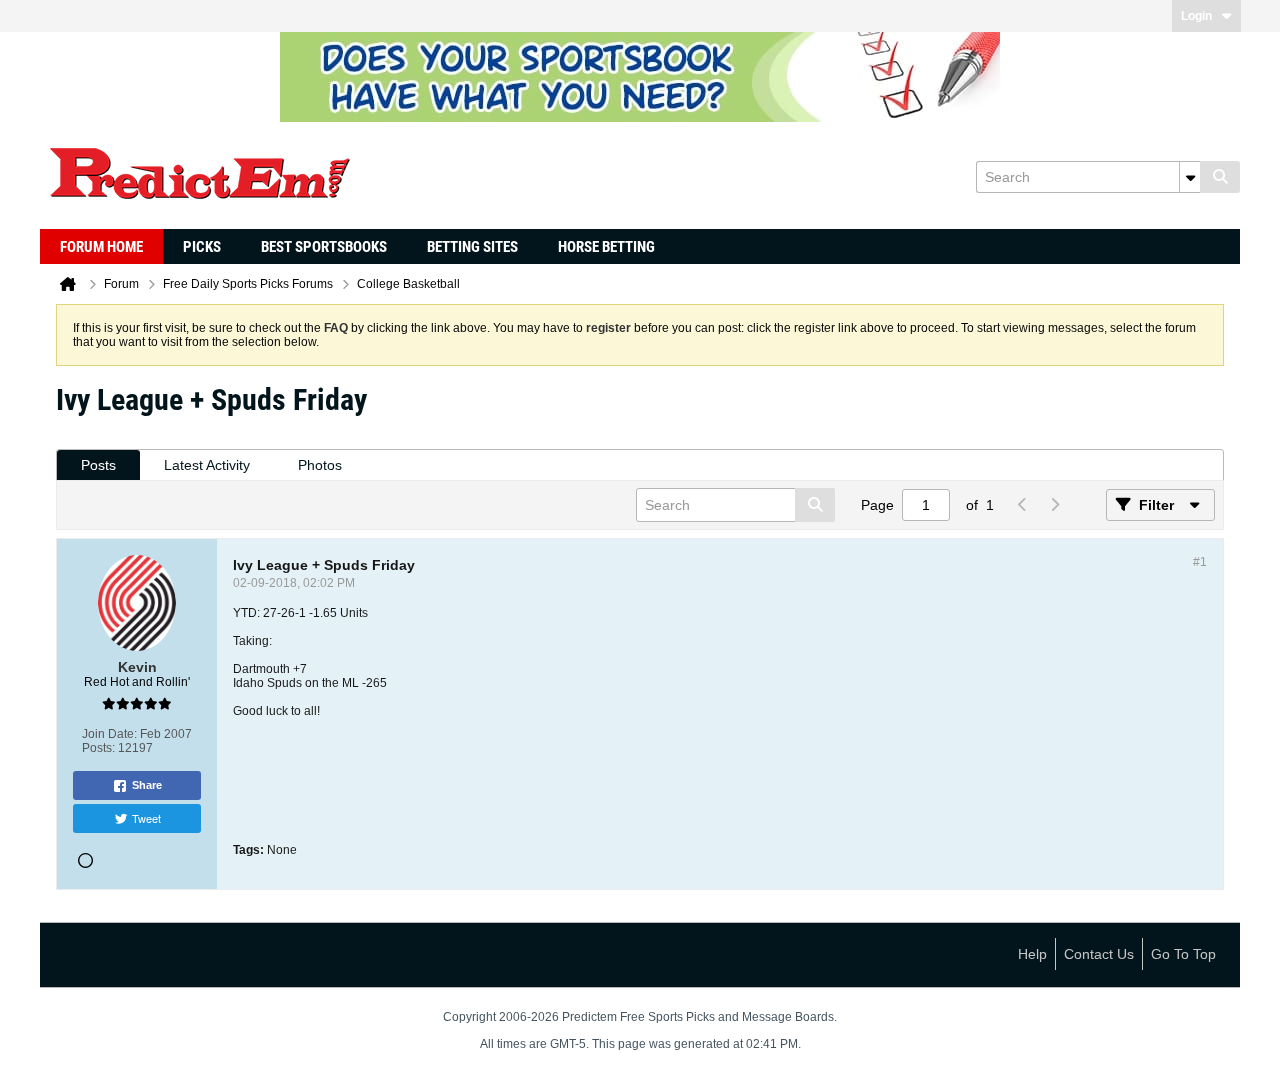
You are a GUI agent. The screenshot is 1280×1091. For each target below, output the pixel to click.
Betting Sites (472, 247)
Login (1196, 16)
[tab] (98, 465)
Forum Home (101, 247)
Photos (320, 465)
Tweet (146, 818)
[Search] (1220, 177)
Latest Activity (207, 465)
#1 (1200, 562)
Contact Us (1099, 954)
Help (1032, 954)
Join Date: (109, 734)
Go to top (1183, 954)
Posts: (98, 748)
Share (147, 785)
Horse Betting (606, 247)
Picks (202, 247)
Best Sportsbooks (324, 247)
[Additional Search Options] (1190, 177)
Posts (98, 465)
